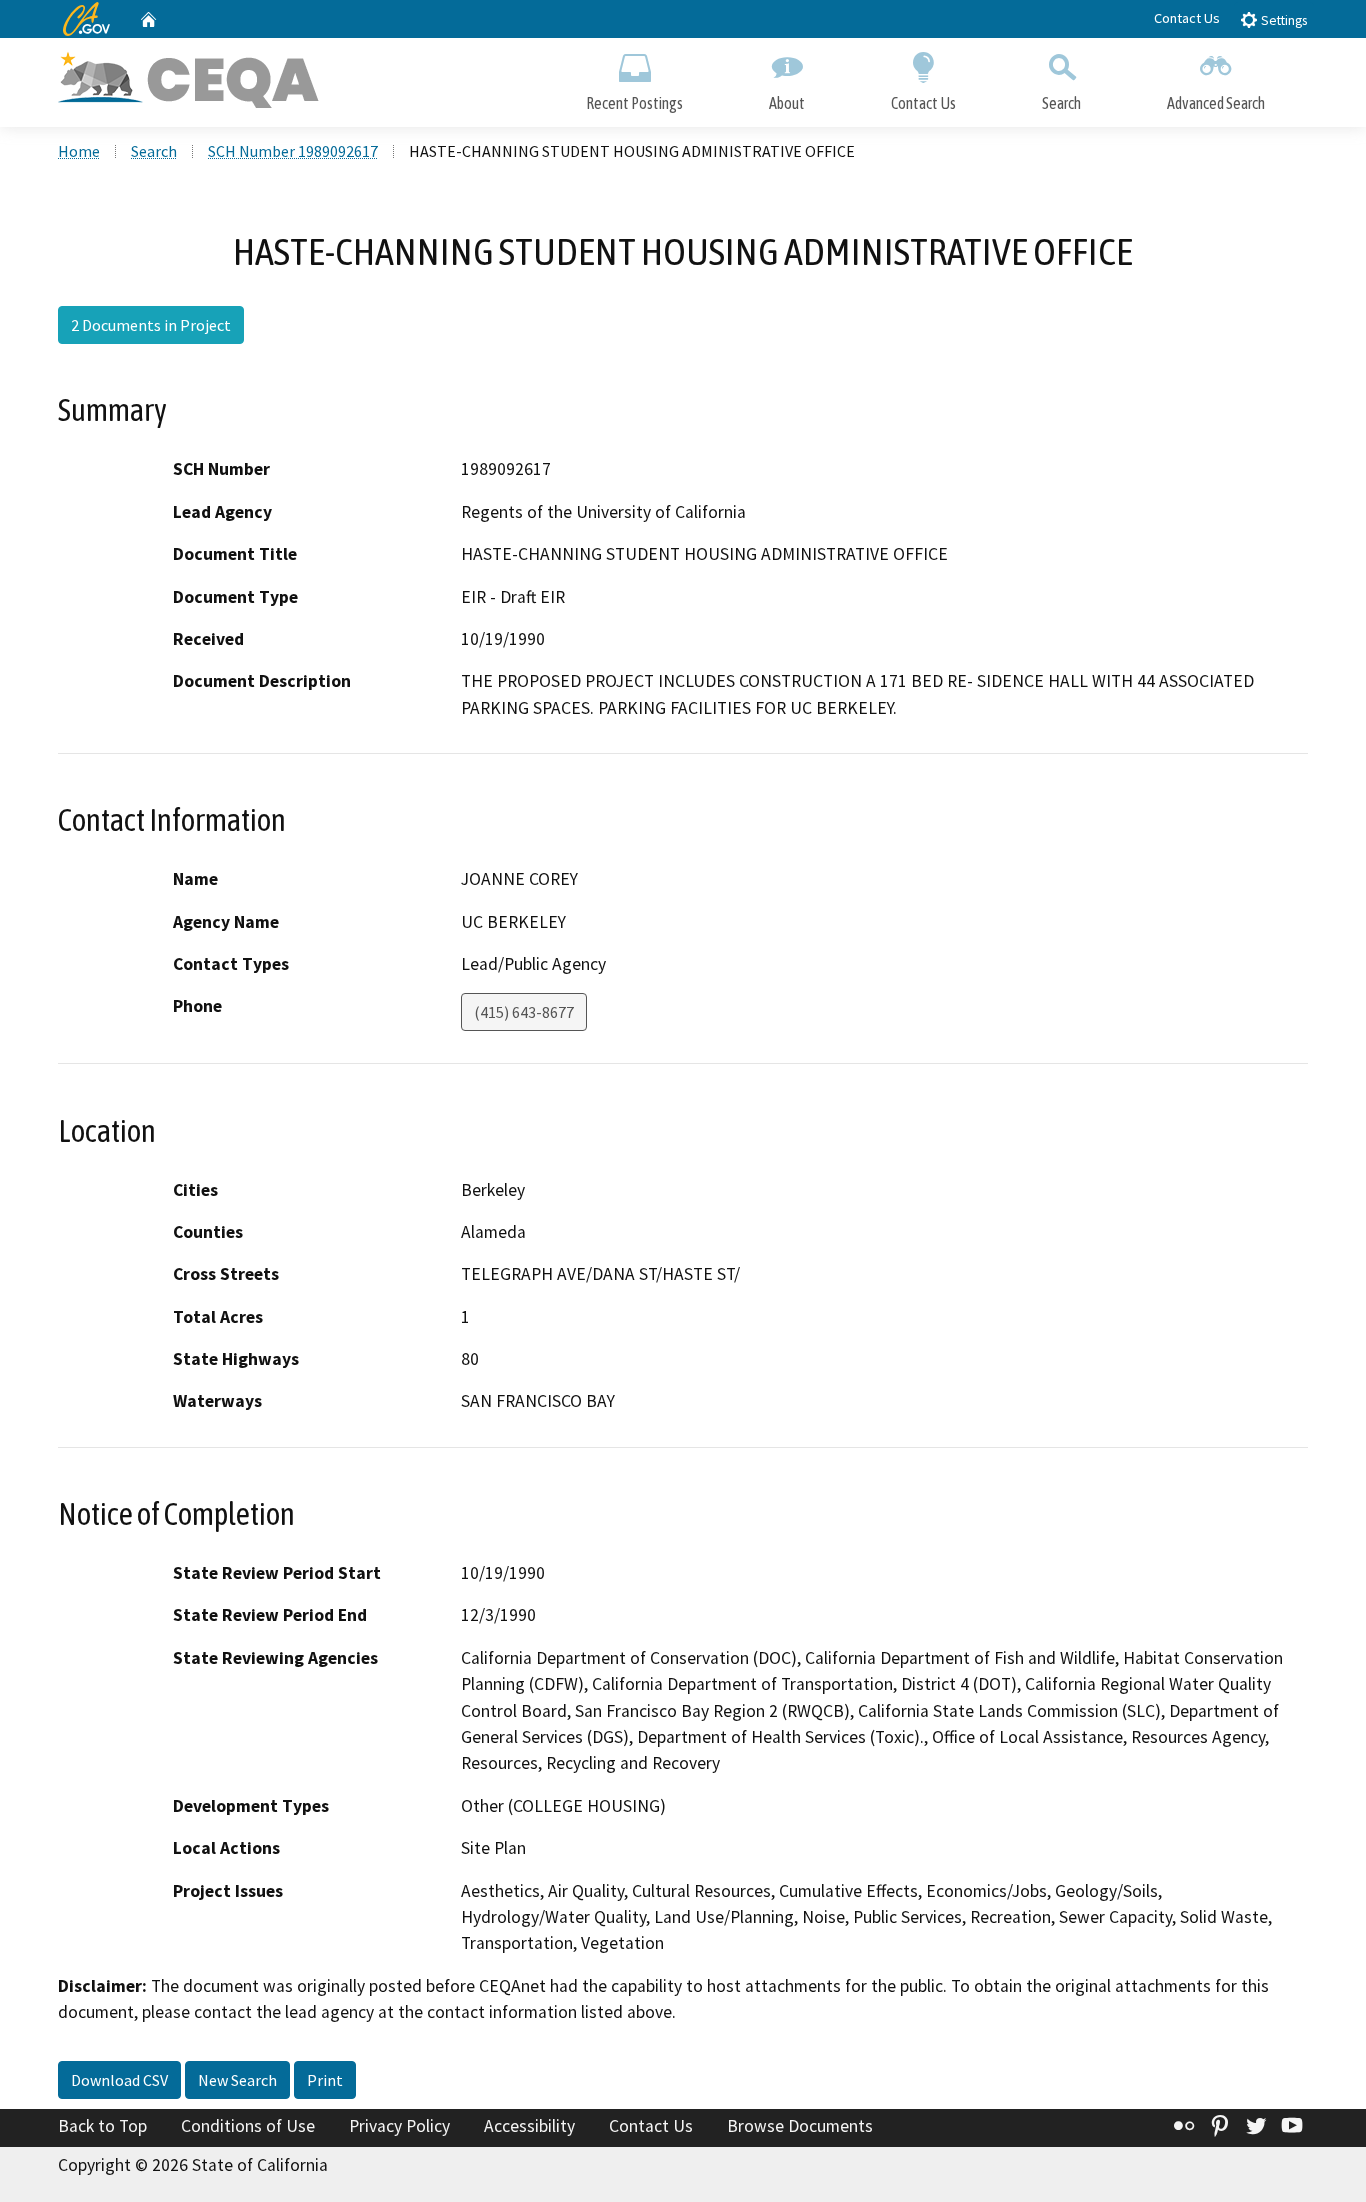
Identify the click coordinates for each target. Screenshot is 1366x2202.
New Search (237, 2080)
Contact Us (1187, 18)
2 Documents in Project (151, 325)
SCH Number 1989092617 (293, 151)
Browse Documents (800, 2126)
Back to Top (102, 2126)
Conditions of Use (248, 2126)
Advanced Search (1216, 103)
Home (79, 151)
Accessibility (529, 2126)
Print (325, 2080)
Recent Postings (634, 103)
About (787, 103)
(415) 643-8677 (524, 1012)
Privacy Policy (399, 2126)
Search (1061, 103)
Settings (1282, 20)
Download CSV (119, 2080)
